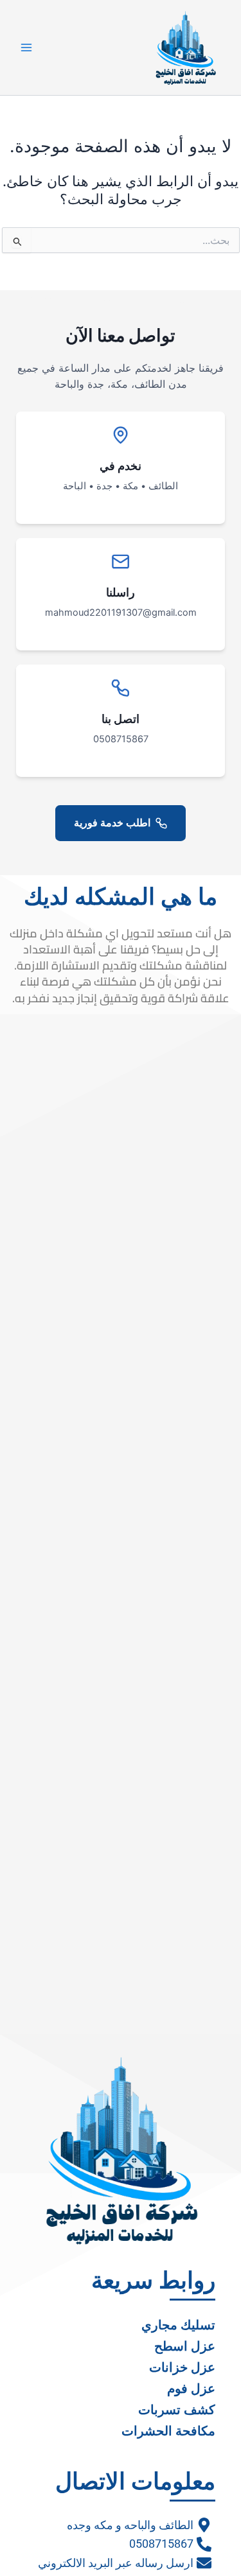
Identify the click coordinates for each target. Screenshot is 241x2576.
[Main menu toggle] (26, 48)
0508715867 (121, 739)
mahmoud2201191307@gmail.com (121, 613)
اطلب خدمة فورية (112, 822)
